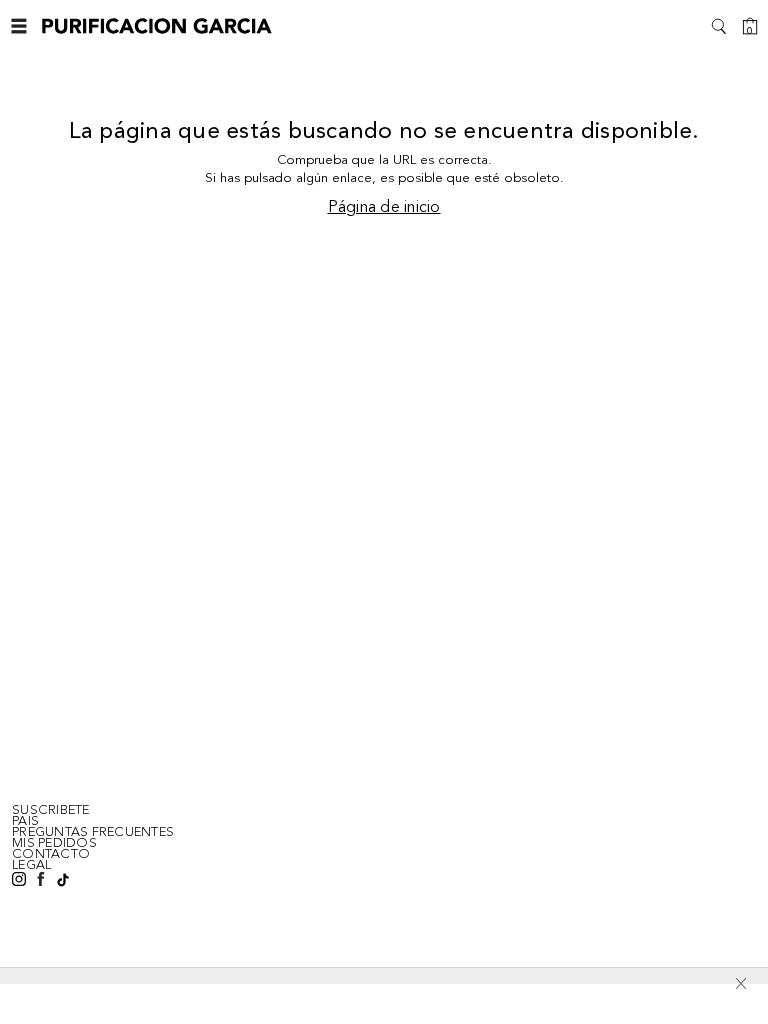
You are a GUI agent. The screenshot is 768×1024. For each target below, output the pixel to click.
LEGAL (31, 865)
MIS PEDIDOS (54, 843)
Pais (25, 821)
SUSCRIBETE (51, 810)
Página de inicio (384, 208)
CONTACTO (51, 854)
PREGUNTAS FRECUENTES (93, 832)
